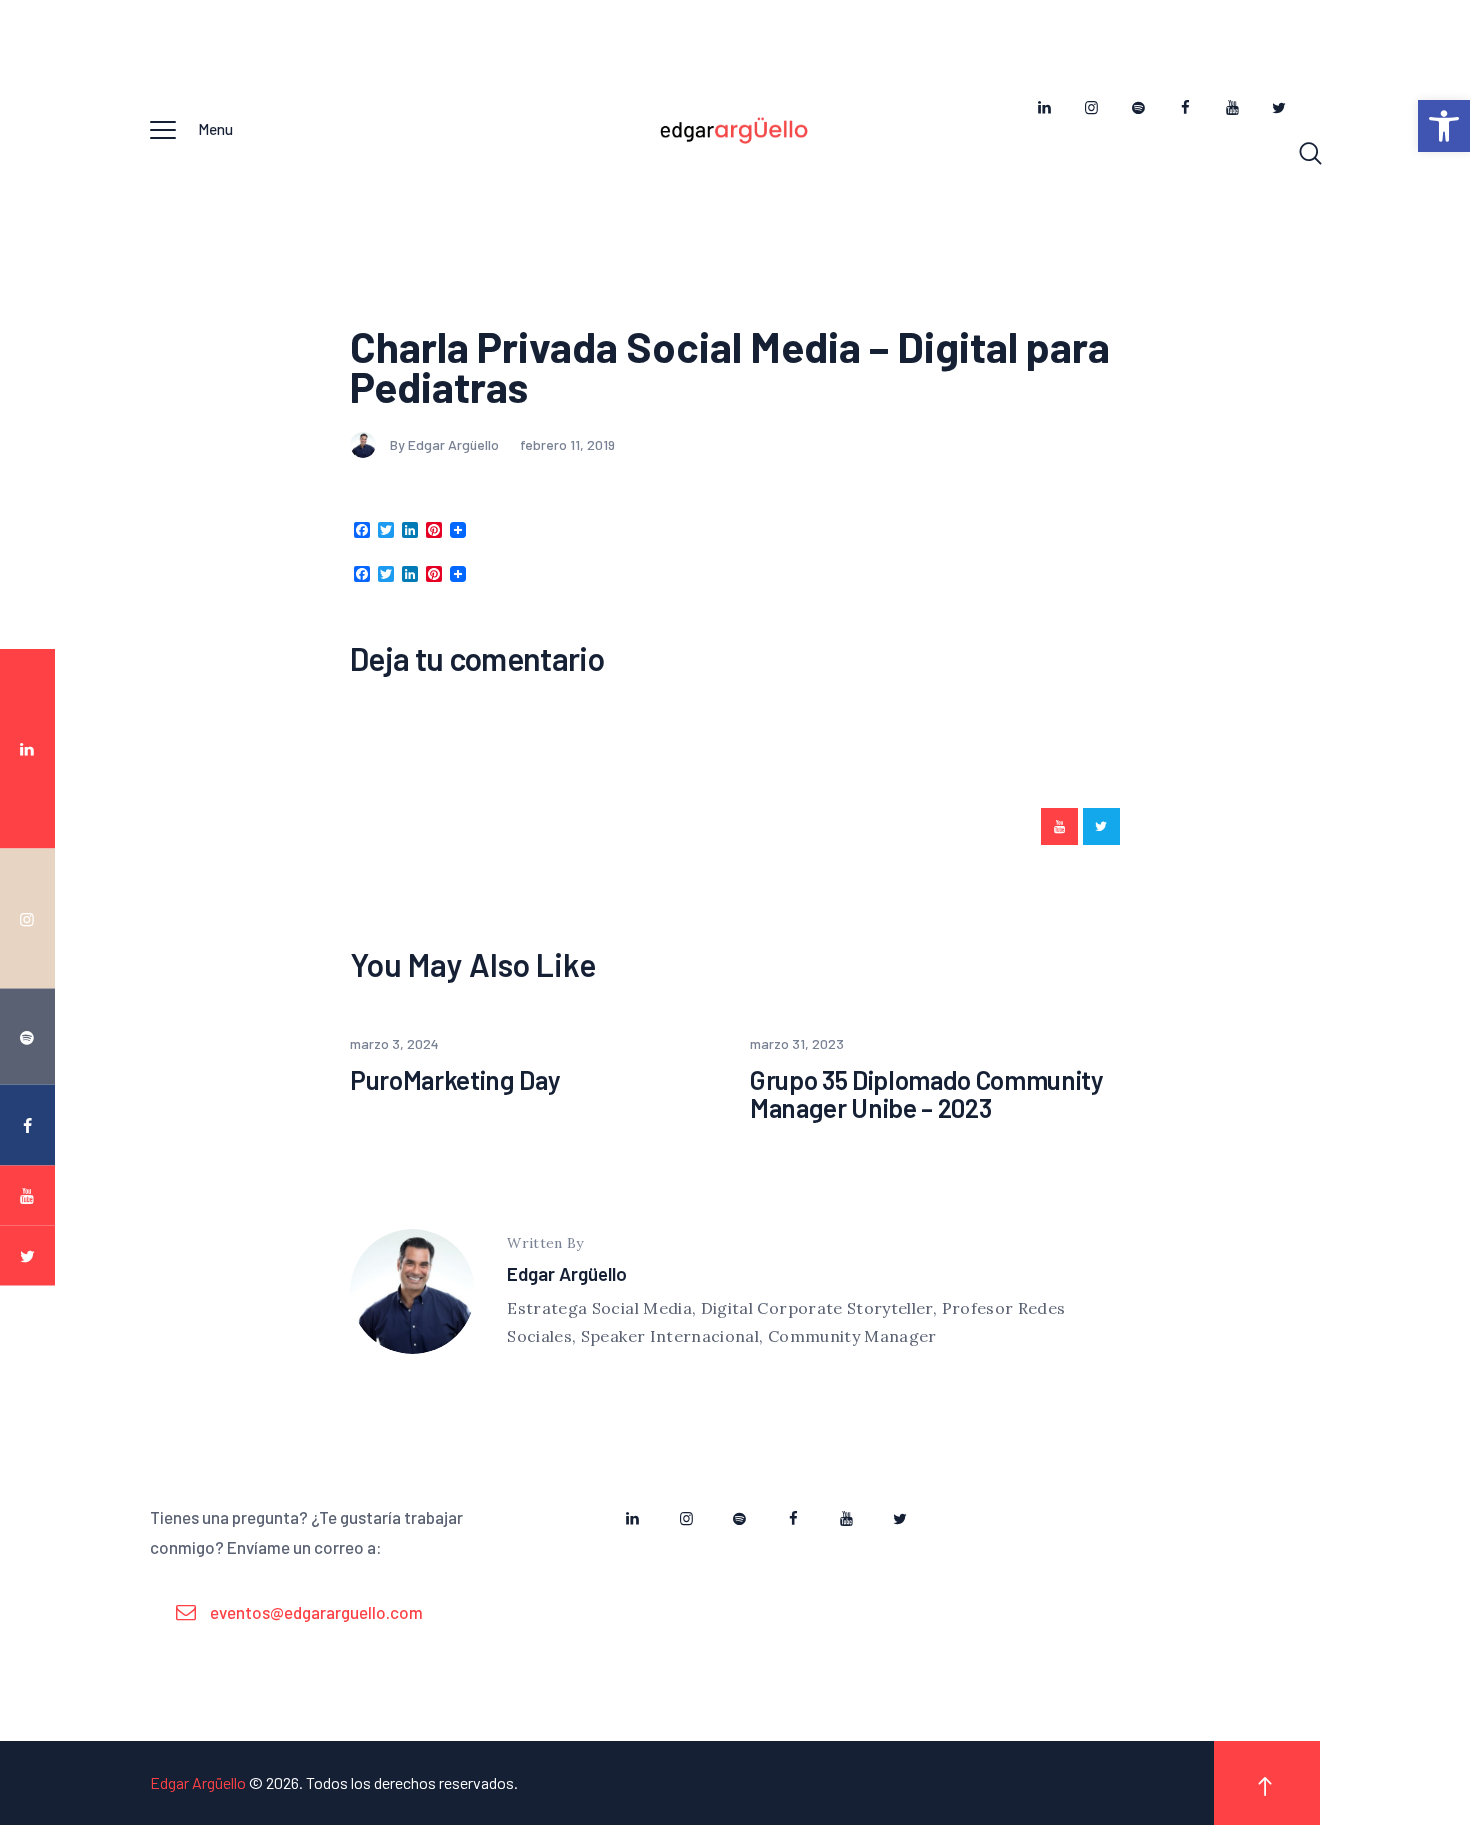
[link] (1444, 126)
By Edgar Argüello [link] (446, 444)
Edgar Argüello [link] (567, 1273)
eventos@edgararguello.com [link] (316, 1612)
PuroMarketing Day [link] (455, 1080)
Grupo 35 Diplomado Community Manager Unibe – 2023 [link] (926, 1094)
